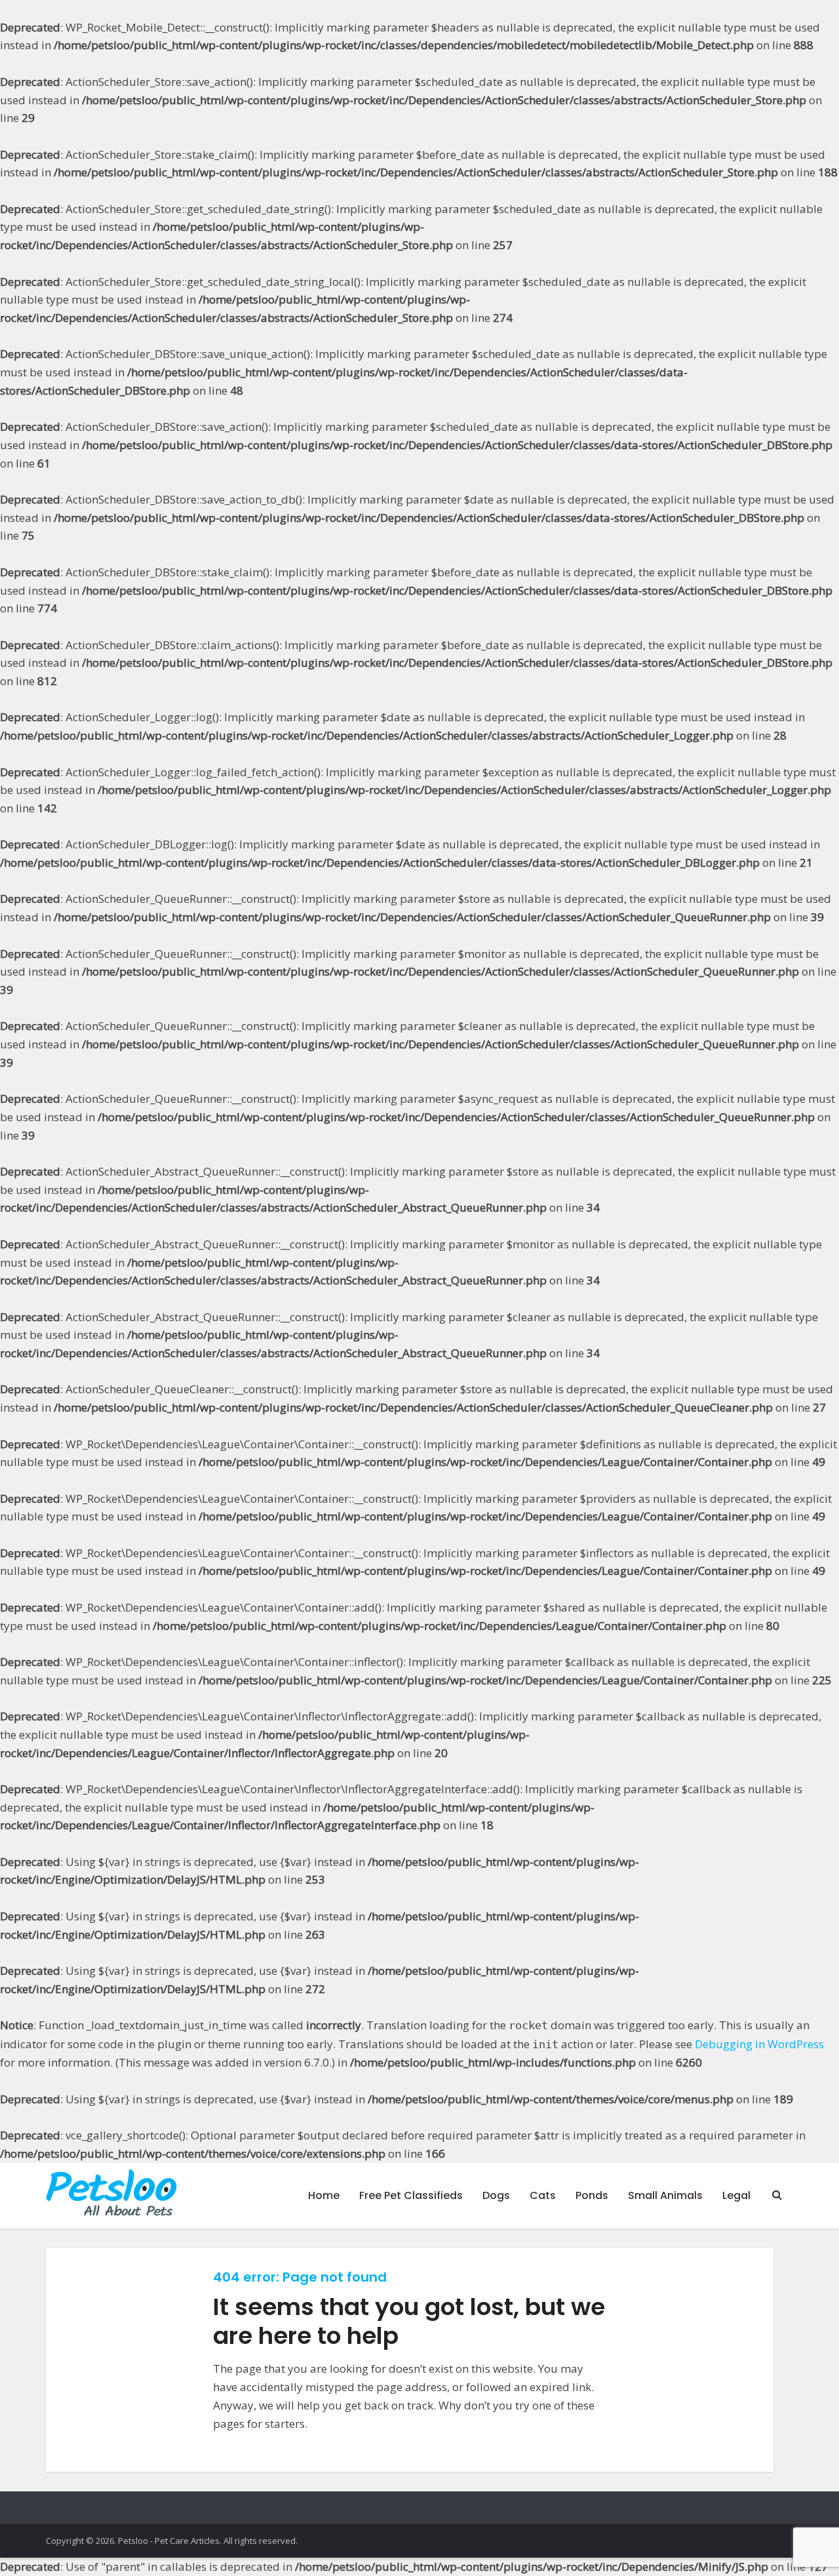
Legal (736, 2195)
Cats (543, 2195)
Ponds (592, 2195)
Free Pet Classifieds (411, 2195)
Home (324, 2195)
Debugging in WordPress (759, 2044)
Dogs (496, 2195)
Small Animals (665, 2195)
